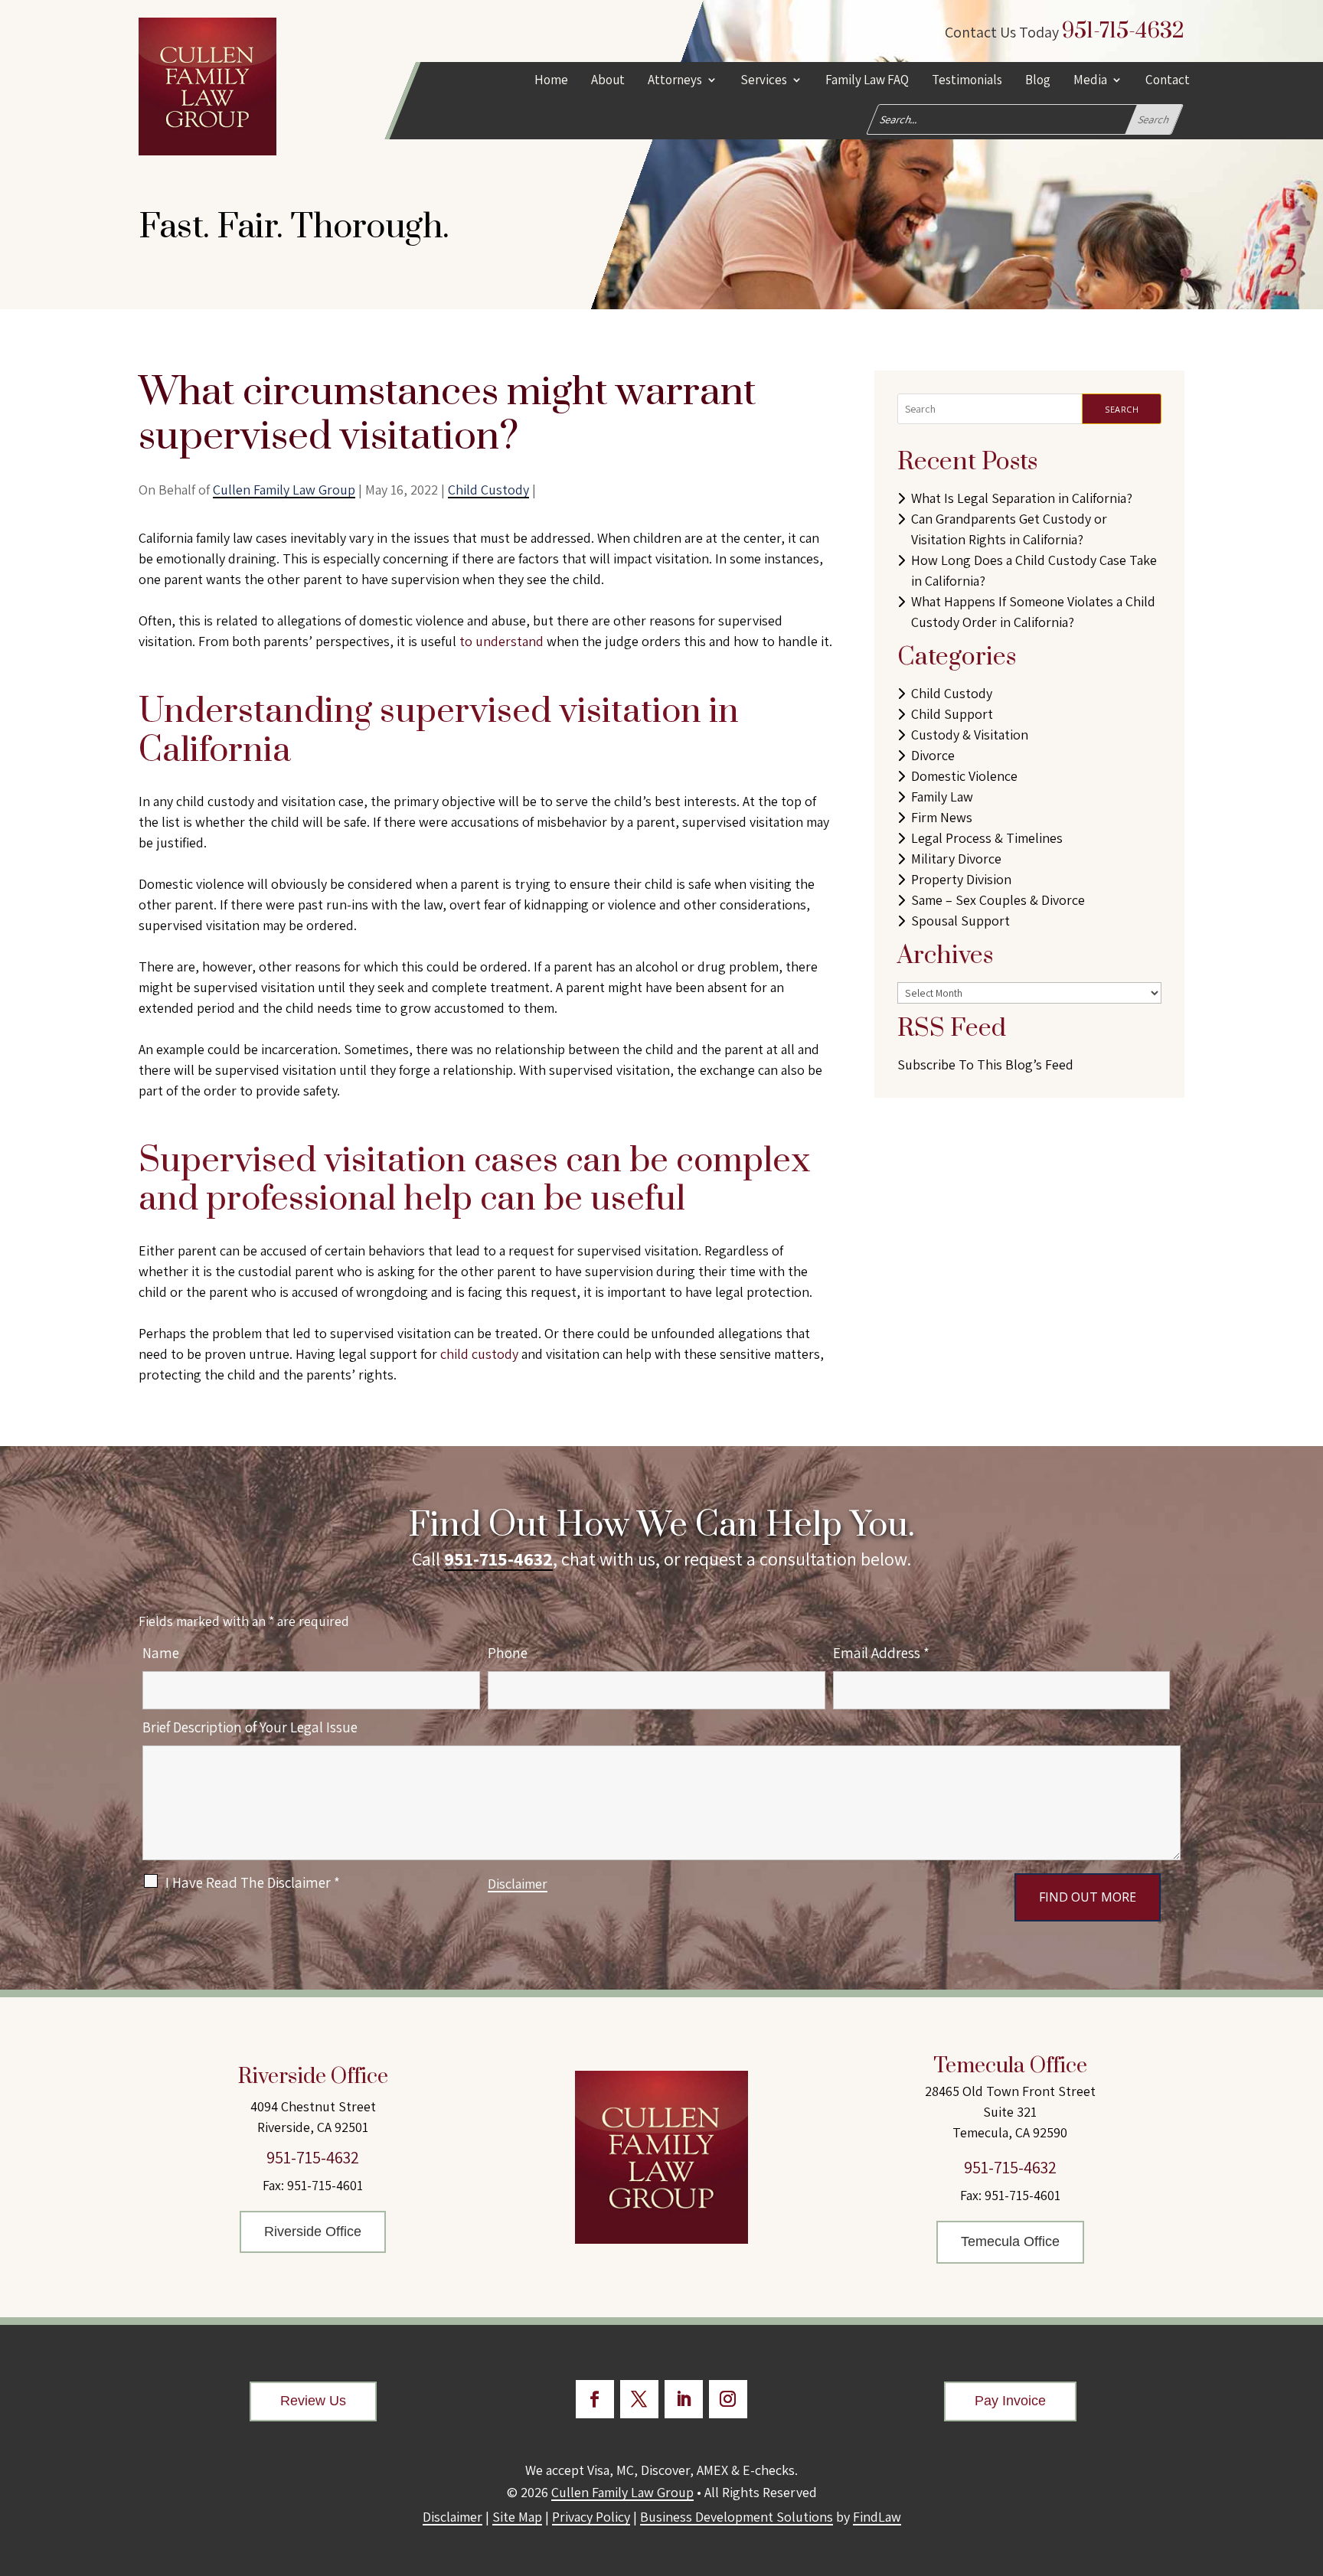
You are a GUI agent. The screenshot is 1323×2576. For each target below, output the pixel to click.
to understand (501, 641)
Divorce (933, 755)
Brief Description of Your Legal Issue (250, 1727)
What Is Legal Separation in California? (1022, 498)
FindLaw (877, 2517)
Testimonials (967, 81)
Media (1090, 81)
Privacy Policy (591, 2517)
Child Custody (488, 490)
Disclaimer (518, 1884)
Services (764, 81)
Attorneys (675, 81)
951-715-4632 (1123, 31)
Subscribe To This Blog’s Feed (985, 1064)
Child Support (952, 714)
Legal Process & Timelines (987, 838)
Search (1122, 409)
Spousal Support (960, 921)
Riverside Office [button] (313, 2232)
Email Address (881, 1653)
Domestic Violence (964, 776)
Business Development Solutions (737, 2517)
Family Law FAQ (867, 81)
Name (161, 1653)
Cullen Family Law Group (284, 490)
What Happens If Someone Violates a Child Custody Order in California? (1033, 612)
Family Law (942, 797)
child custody (479, 1354)
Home (551, 81)
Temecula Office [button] (1010, 2241)
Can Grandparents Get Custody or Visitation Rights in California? (1009, 529)
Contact (1168, 81)
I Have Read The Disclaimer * (253, 1882)
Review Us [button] (313, 2401)
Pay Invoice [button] (1010, 2401)
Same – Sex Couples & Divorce (998, 900)
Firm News (942, 817)
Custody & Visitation (970, 735)
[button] (1308, 2465)
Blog (1038, 81)
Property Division (961, 879)
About (608, 81)
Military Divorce (956, 859)
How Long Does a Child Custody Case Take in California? (1034, 570)
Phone (508, 1653)
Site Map (517, 2517)
